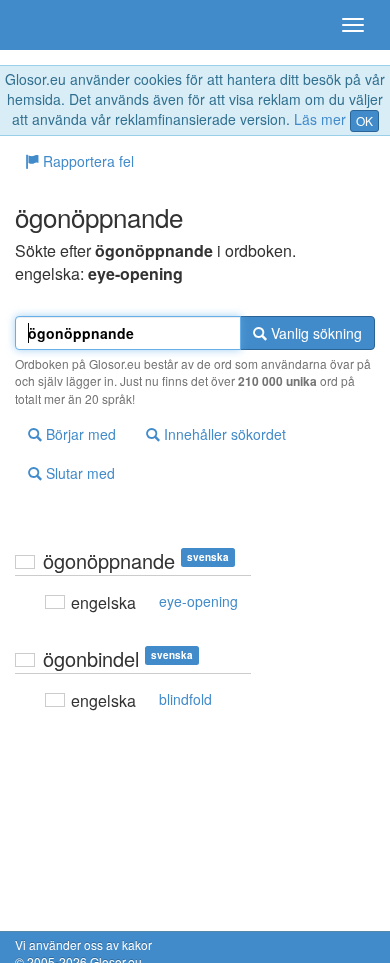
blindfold (185, 699)
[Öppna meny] (353, 25)
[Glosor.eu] (50, 25)
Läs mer (320, 119)
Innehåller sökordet (223, 434)
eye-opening (198, 601)
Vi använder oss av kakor (83, 944)
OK (364, 120)
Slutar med (78, 473)
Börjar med (79, 434)
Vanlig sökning (314, 333)
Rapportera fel (86, 161)
